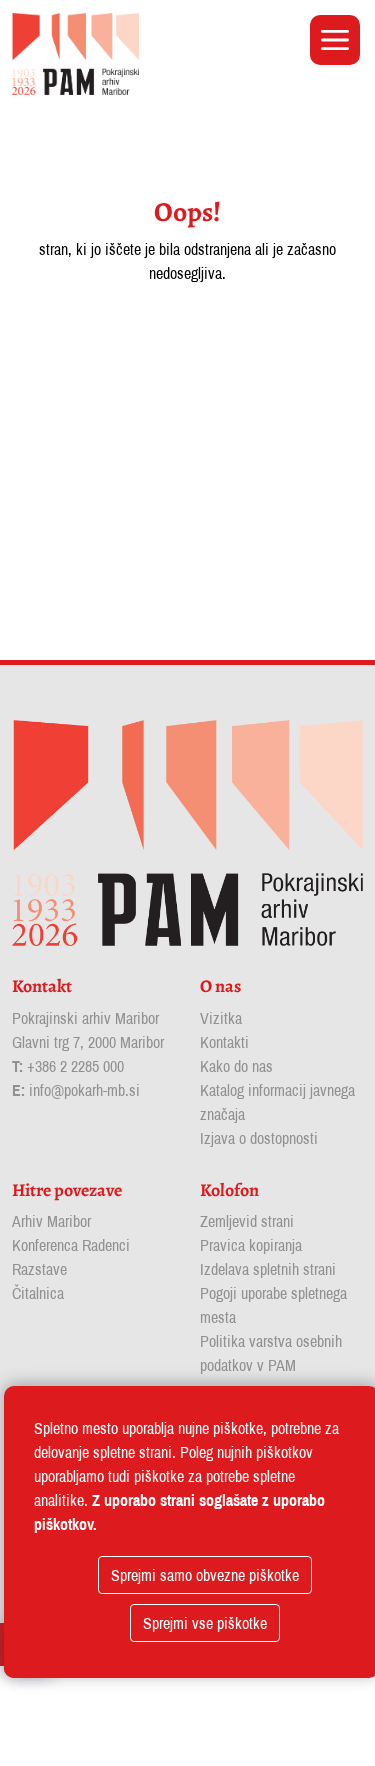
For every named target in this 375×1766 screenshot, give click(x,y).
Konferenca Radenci (71, 1245)
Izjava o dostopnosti (259, 1138)
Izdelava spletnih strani (268, 1269)
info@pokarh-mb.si (84, 1090)
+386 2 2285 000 (75, 1066)
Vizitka (221, 1018)
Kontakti (224, 1042)
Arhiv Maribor (51, 1221)
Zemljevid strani (247, 1221)
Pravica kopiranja (251, 1245)
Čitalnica (38, 1293)
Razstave (39, 1269)
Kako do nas (236, 1066)
